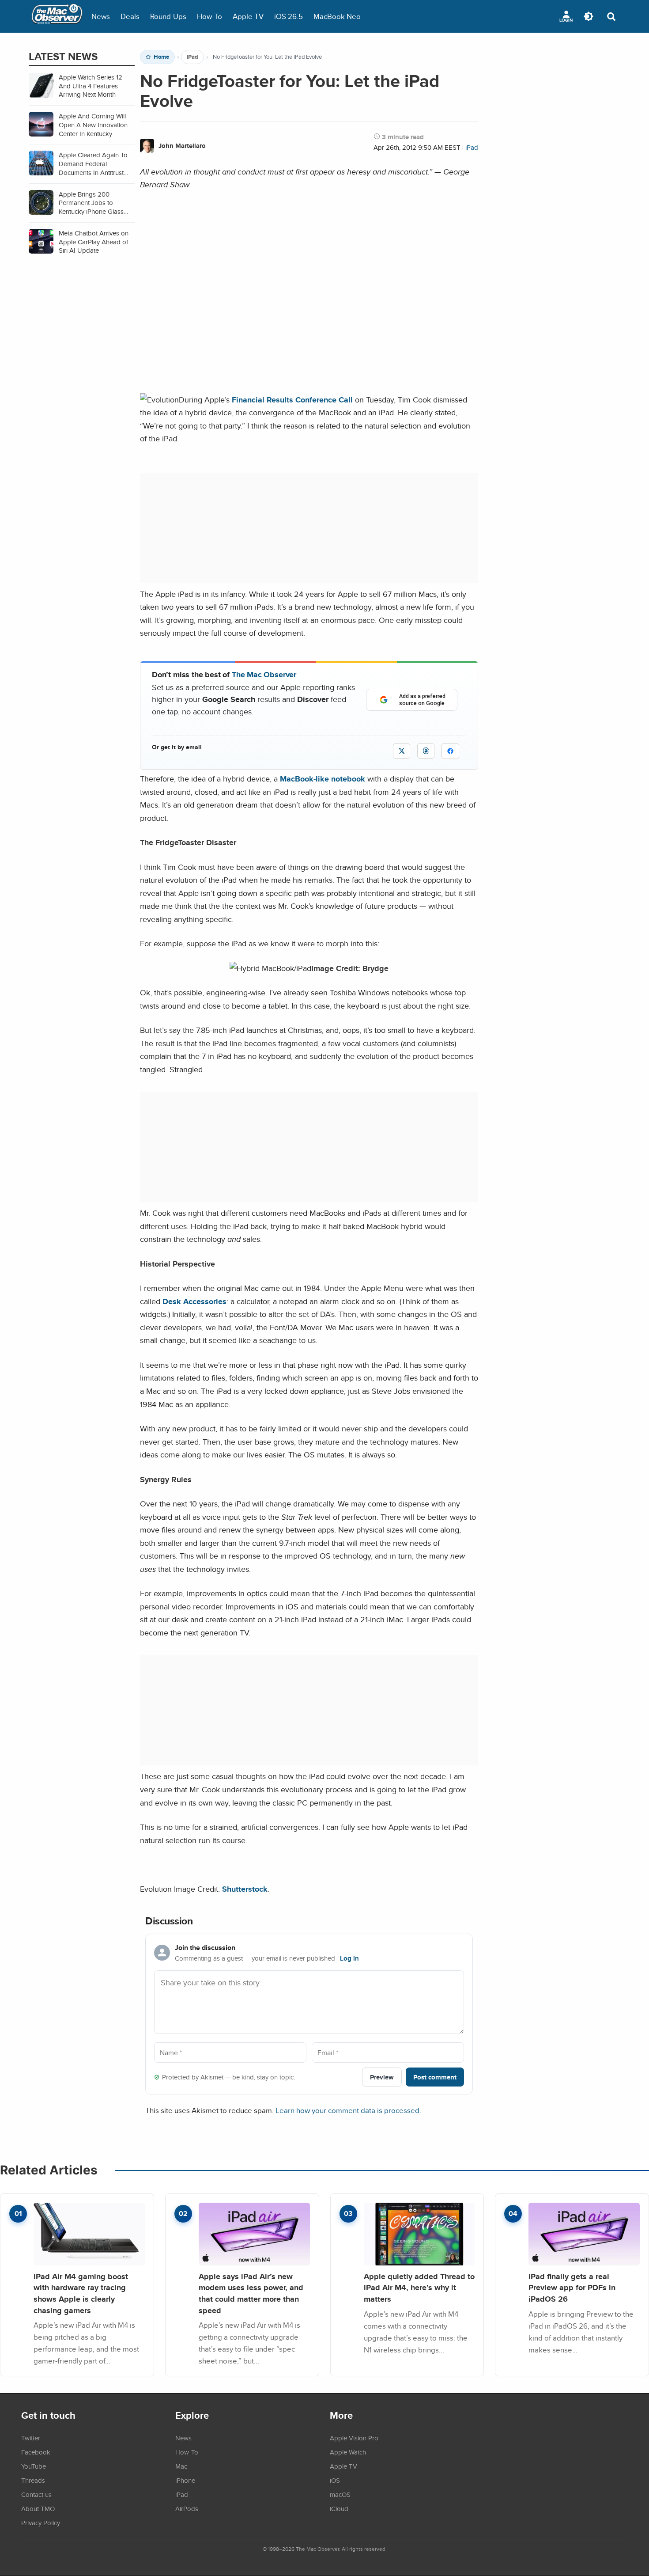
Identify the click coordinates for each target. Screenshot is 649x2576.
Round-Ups (168, 16)
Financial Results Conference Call (292, 400)
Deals (130, 16)
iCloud (339, 2508)
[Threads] (426, 751)
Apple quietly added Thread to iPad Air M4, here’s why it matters (419, 2288)
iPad (192, 57)
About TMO (38, 2508)
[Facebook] (450, 751)
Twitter (31, 2438)
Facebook (36, 2452)
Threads (33, 2480)
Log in (349, 1958)
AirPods (187, 2508)
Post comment (435, 2077)
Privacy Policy (41, 2523)
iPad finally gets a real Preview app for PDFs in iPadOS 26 (572, 2288)
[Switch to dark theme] (589, 16)
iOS (335, 2480)
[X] (402, 751)
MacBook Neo (337, 16)
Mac (181, 2466)
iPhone (185, 2480)
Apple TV (248, 16)
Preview (382, 2077)
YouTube (34, 2466)
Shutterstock (245, 1889)
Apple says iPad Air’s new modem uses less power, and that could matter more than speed (251, 2293)
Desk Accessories (194, 1301)
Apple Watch (348, 2452)
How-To (209, 16)
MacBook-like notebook (323, 779)
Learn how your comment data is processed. (348, 2110)
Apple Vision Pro (354, 2438)
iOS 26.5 (289, 16)
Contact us (36, 2494)
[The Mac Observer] (57, 16)
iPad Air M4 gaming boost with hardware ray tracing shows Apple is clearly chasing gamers (81, 2293)
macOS (340, 2494)
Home (161, 57)
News (101, 16)
